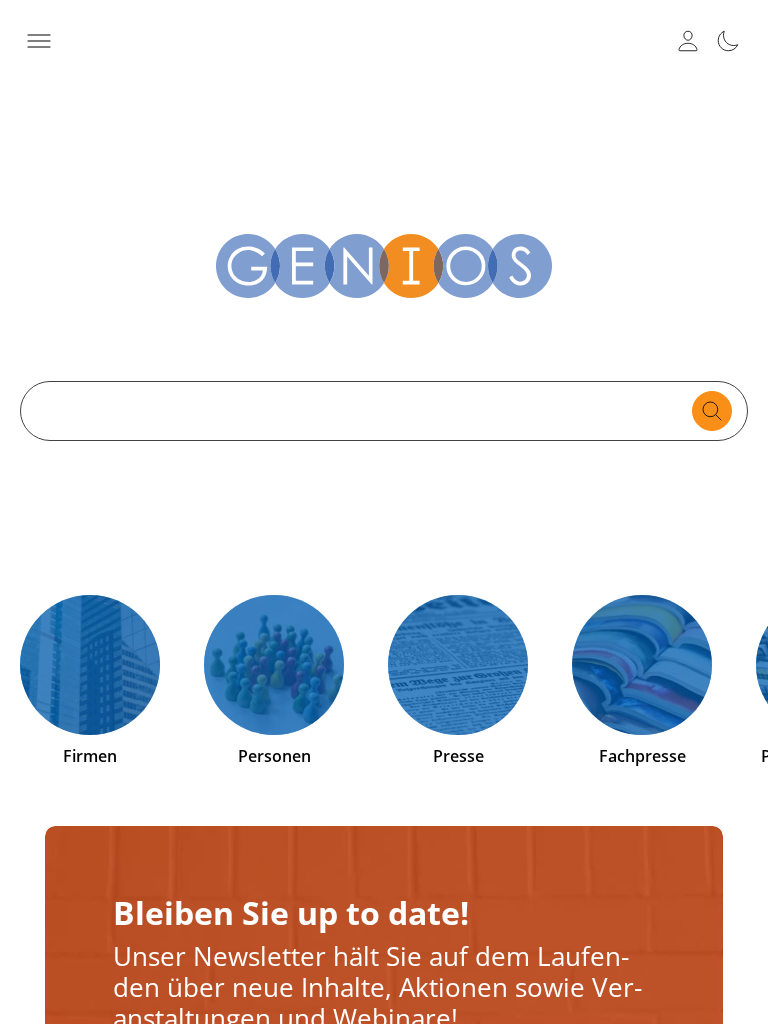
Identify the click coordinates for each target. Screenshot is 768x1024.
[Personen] (274, 665)
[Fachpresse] (642, 665)
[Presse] (458, 665)
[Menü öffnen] (39, 41)
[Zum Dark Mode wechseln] (728, 41)
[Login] (688, 41)
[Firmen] (90, 665)
